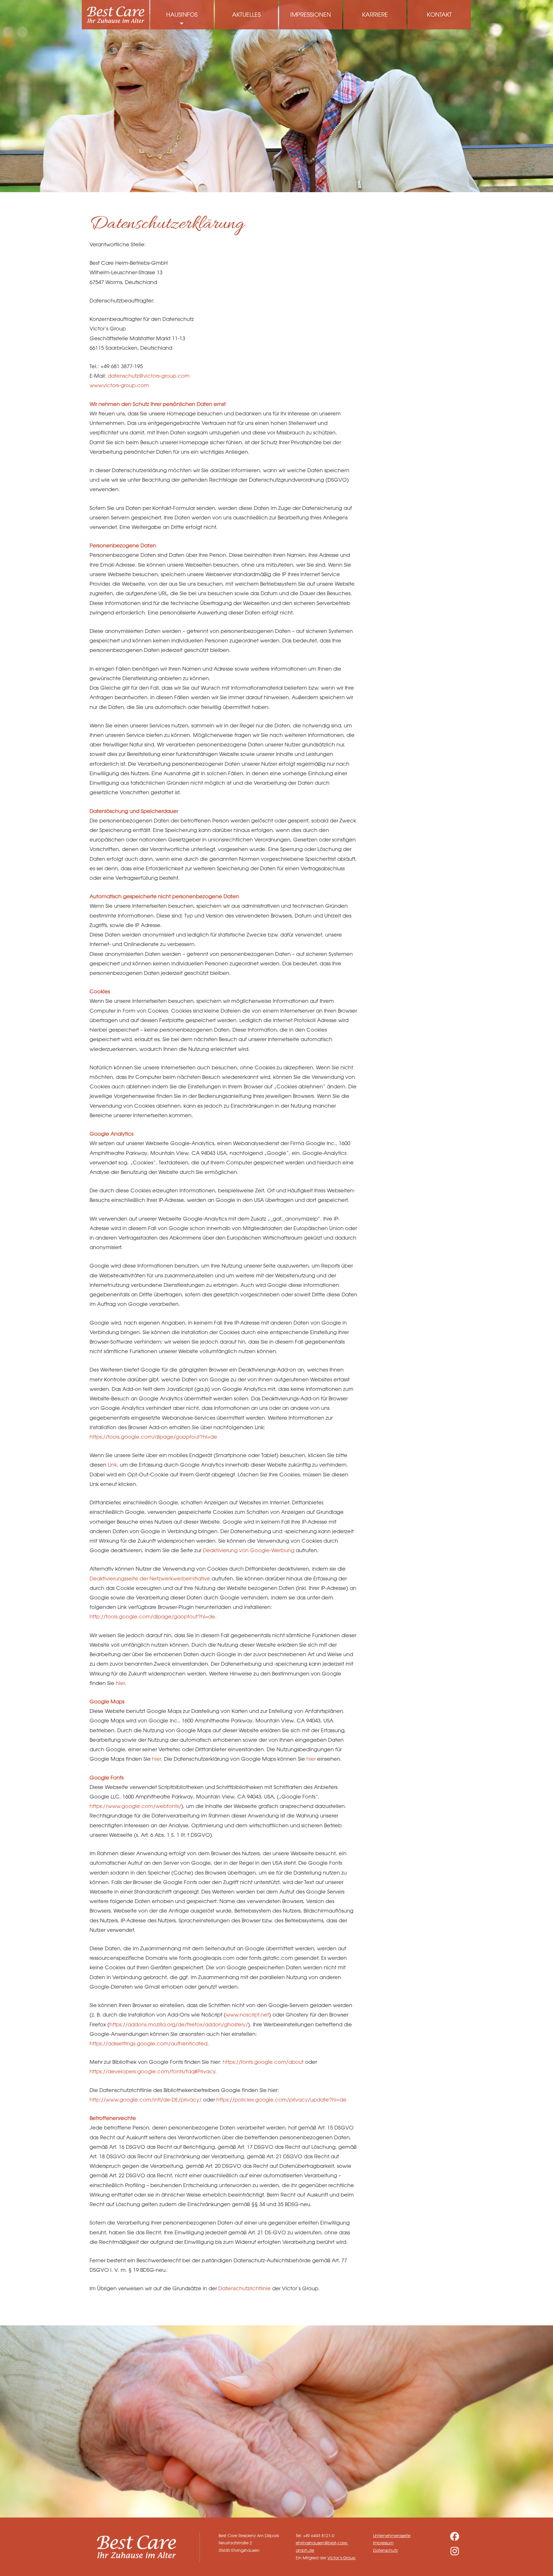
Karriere (375, 14)
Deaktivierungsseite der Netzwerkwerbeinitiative (150, 1578)
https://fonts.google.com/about (263, 2062)
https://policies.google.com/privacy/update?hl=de (281, 2100)
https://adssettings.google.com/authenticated (148, 2043)
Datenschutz (385, 2550)
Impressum (383, 2543)
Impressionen (311, 14)
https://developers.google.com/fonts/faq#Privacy (152, 2071)
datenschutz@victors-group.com (149, 376)
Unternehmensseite (392, 2536)
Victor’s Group (342, 2558)
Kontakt (439, 14)
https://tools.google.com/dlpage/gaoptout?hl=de (153, 1437)
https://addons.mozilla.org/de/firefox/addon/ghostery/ (179, 2024)
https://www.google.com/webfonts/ (135, 1806)
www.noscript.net (247, 2015)
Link (112, 1465)
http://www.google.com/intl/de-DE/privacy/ (146, 2100)
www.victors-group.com (119, 385)
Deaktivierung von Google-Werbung (249, 1550)
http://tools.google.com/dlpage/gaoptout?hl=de (152, 1616)
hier (120, 1683)
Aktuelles (246, 14)
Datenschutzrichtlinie (245, 2288)
